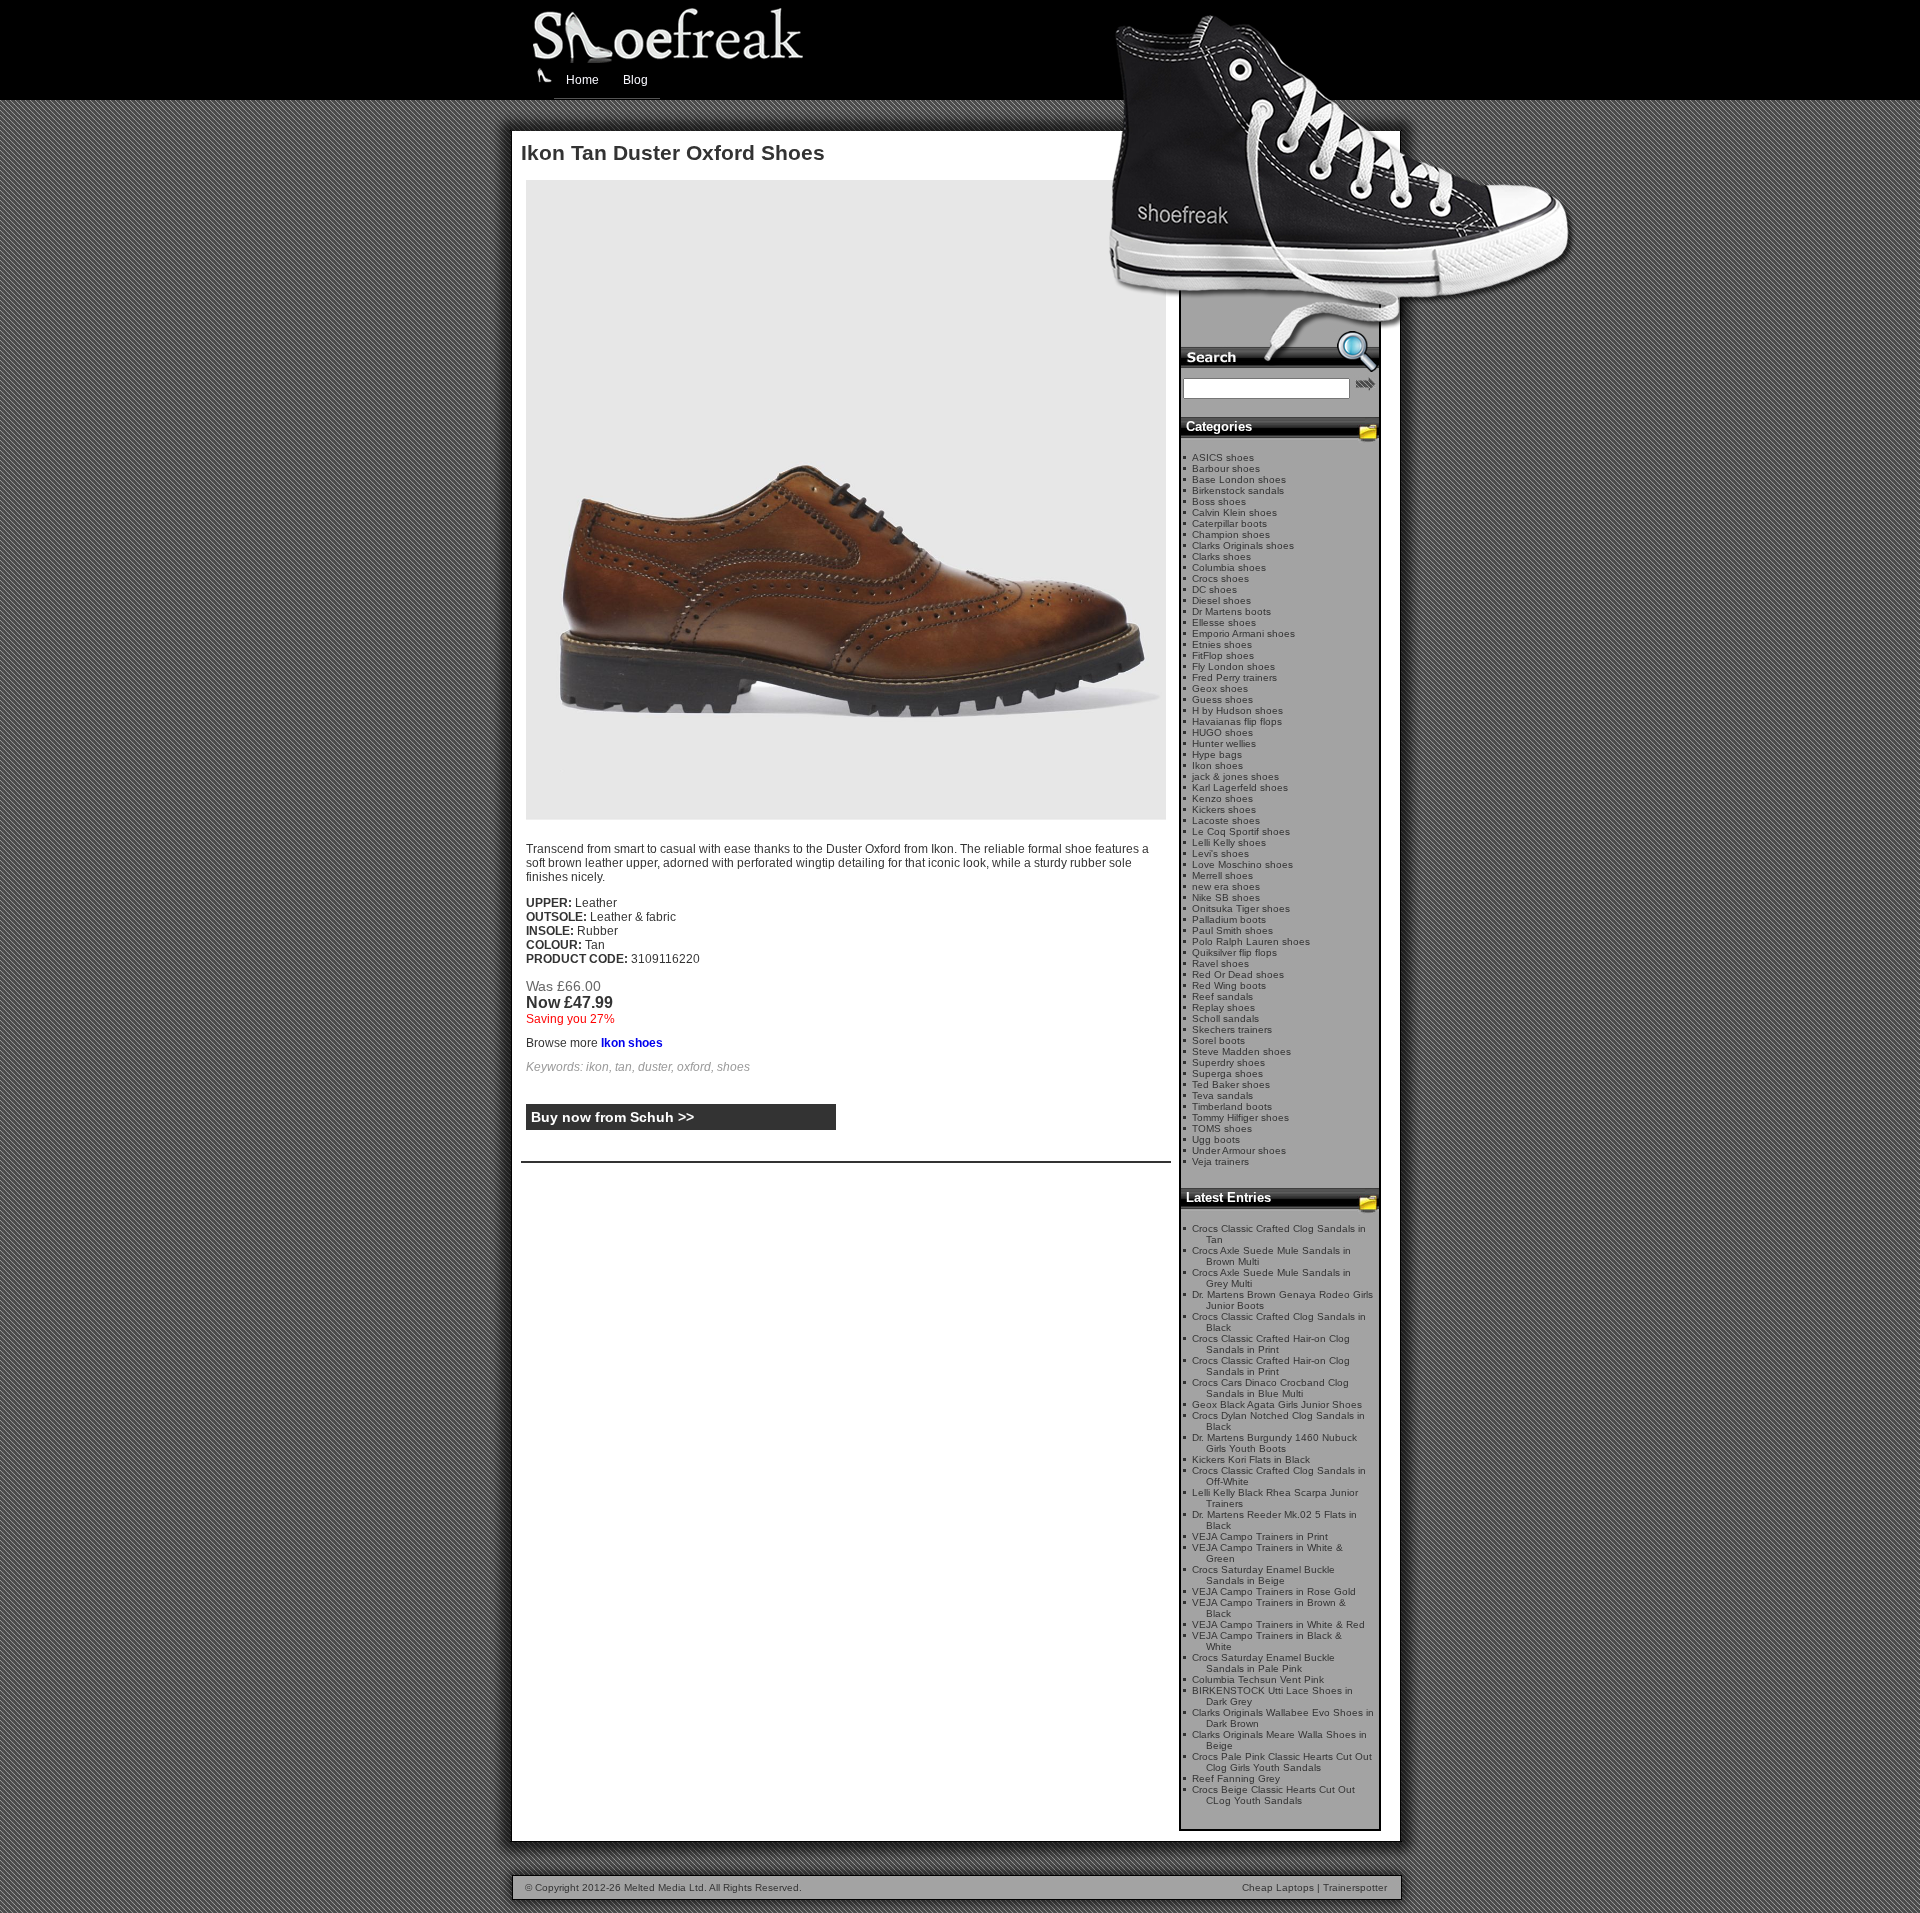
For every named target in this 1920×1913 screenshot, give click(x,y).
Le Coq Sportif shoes (1241, 831)
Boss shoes (1219, 501)
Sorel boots (1218, 1040)
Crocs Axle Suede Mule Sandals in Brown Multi (1271, 1256)
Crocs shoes (1220, 578)
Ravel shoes (1220, 963)
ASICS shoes (1223, 457)
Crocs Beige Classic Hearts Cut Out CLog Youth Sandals (1273, 1795)
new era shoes (1226, 886)
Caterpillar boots (1229, 523)
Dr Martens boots (1231, 611)
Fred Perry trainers (1234, 677)
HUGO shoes (1222, 732)
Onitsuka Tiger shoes (1241, 908)
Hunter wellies (1224, 743)
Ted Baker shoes (1231, 1084)
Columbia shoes (1229, 567)
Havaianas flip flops (1237, 721)
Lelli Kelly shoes (1229, 842)
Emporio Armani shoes (1243, 633)
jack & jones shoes (1235, 776)
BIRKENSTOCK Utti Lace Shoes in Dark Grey (1272, 1696)
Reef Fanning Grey (1236, 1778)
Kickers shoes (1224, 809)
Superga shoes (1227, 1073)
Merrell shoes (1222, 875)
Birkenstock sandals (1238, 490)
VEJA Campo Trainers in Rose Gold (1274, 1591)
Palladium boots (1229, 919)
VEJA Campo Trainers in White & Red (1278, 1624)
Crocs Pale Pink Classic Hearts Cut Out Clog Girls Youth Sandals (1282, 1762)
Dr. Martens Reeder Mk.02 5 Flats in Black (1274, 1520)
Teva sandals (1222, 1095)
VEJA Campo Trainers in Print (1260, 1536)
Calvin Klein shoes (1234, 512)
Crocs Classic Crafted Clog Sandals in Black (1279, 1322)
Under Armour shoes (1239, 1150)
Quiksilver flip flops (1234, 952)
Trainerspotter (1355, 1887)
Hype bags (1217, 754)
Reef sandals (1222, 996)
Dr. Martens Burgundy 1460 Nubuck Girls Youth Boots (1274, 1443)
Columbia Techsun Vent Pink (1258, 1679)
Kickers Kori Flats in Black (1251, 1459)
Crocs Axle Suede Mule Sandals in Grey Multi (1271, 1278)
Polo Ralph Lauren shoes (1251, 941)
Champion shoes (1231, 534)
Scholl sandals (1225, 1018)
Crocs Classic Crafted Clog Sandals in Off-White (1279, 1476)
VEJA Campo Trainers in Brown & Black (1269, 1608)
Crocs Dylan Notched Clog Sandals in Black (1278, 1421)
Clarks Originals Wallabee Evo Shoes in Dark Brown (1283, 1718)
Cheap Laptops (1278, 1887)
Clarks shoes (1221, 556)
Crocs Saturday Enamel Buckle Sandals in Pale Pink (1263, 1663)
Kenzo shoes (1222, 798)
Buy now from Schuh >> (612, 1117)
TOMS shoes (1222, 1128)
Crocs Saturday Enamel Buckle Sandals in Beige (1263, 1575)
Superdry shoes (1228, 1062)
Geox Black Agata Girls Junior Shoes (1277, 1404)
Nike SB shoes (1226, 897)
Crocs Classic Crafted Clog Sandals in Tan (1279, 1234)
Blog (635, 80)
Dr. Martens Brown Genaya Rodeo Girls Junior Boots (1282, 1300)
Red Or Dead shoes (1238, 974)
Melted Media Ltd (664, 1887)
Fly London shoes (1233, 666)
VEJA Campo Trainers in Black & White (1267, 1641)
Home (582, 80)
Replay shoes (1223, 1007)
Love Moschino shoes (1242, 864)
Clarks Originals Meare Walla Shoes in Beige (1279, 1740)
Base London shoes (1239, 479)
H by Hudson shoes (1237, 710)
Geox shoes (1220, 688)
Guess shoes (1222, 699)
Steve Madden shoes (1241, 1051)
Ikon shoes (632, 1043)
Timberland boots (1232, 1106)
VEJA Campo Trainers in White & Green (1267, 1553)
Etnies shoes (1222, 644)
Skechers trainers (1232, 1029)
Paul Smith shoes (1232, 930)
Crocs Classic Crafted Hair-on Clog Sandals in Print (1271, 1344)
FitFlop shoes (1223, 655)
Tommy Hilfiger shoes (1240, 1117)
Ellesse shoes (1224, 622)
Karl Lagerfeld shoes (1240, 787)
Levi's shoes (1220, 853)
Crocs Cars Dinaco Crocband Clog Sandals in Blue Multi (1270, 1388)
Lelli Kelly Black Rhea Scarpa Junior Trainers (1275, 1498)
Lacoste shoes (1226, 820)
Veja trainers (1220, 1161)
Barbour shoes (1226, 468)
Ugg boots (1216, 1139)
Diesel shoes (1221, 600)
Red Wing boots (1229, 985)
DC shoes (1214, 589)
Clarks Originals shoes (1243, 545)
